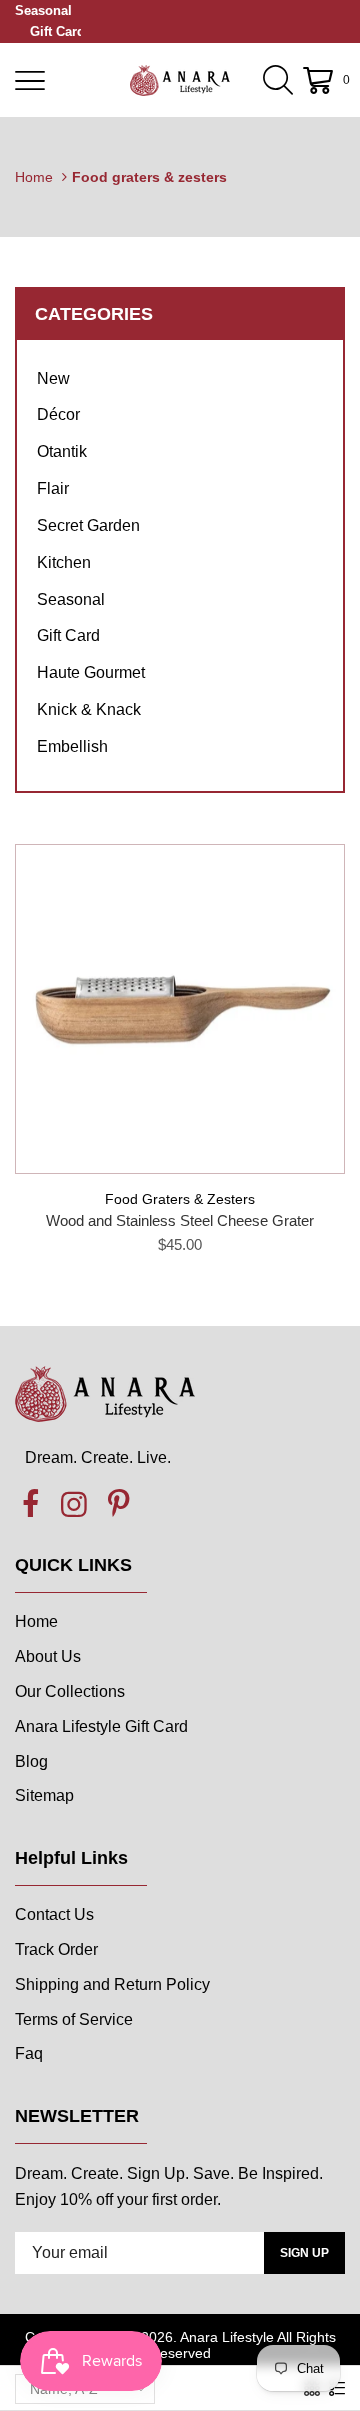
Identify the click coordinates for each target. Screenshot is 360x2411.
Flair (53, 488)
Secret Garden (88, 525)
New (53, 378)
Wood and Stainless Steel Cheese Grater (180, 1220)
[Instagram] (74, 1505)
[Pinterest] (118, 1505)
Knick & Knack (89, 709)
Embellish (72, 746)
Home (34, 177)
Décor (58, 414)
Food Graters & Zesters (180, 1199)
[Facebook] (30, 1505)
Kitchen (64, 562)
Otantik (62, 451)
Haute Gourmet (91, 672)
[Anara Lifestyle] (180, 80)
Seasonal (43, 10)
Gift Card (57, 31)
